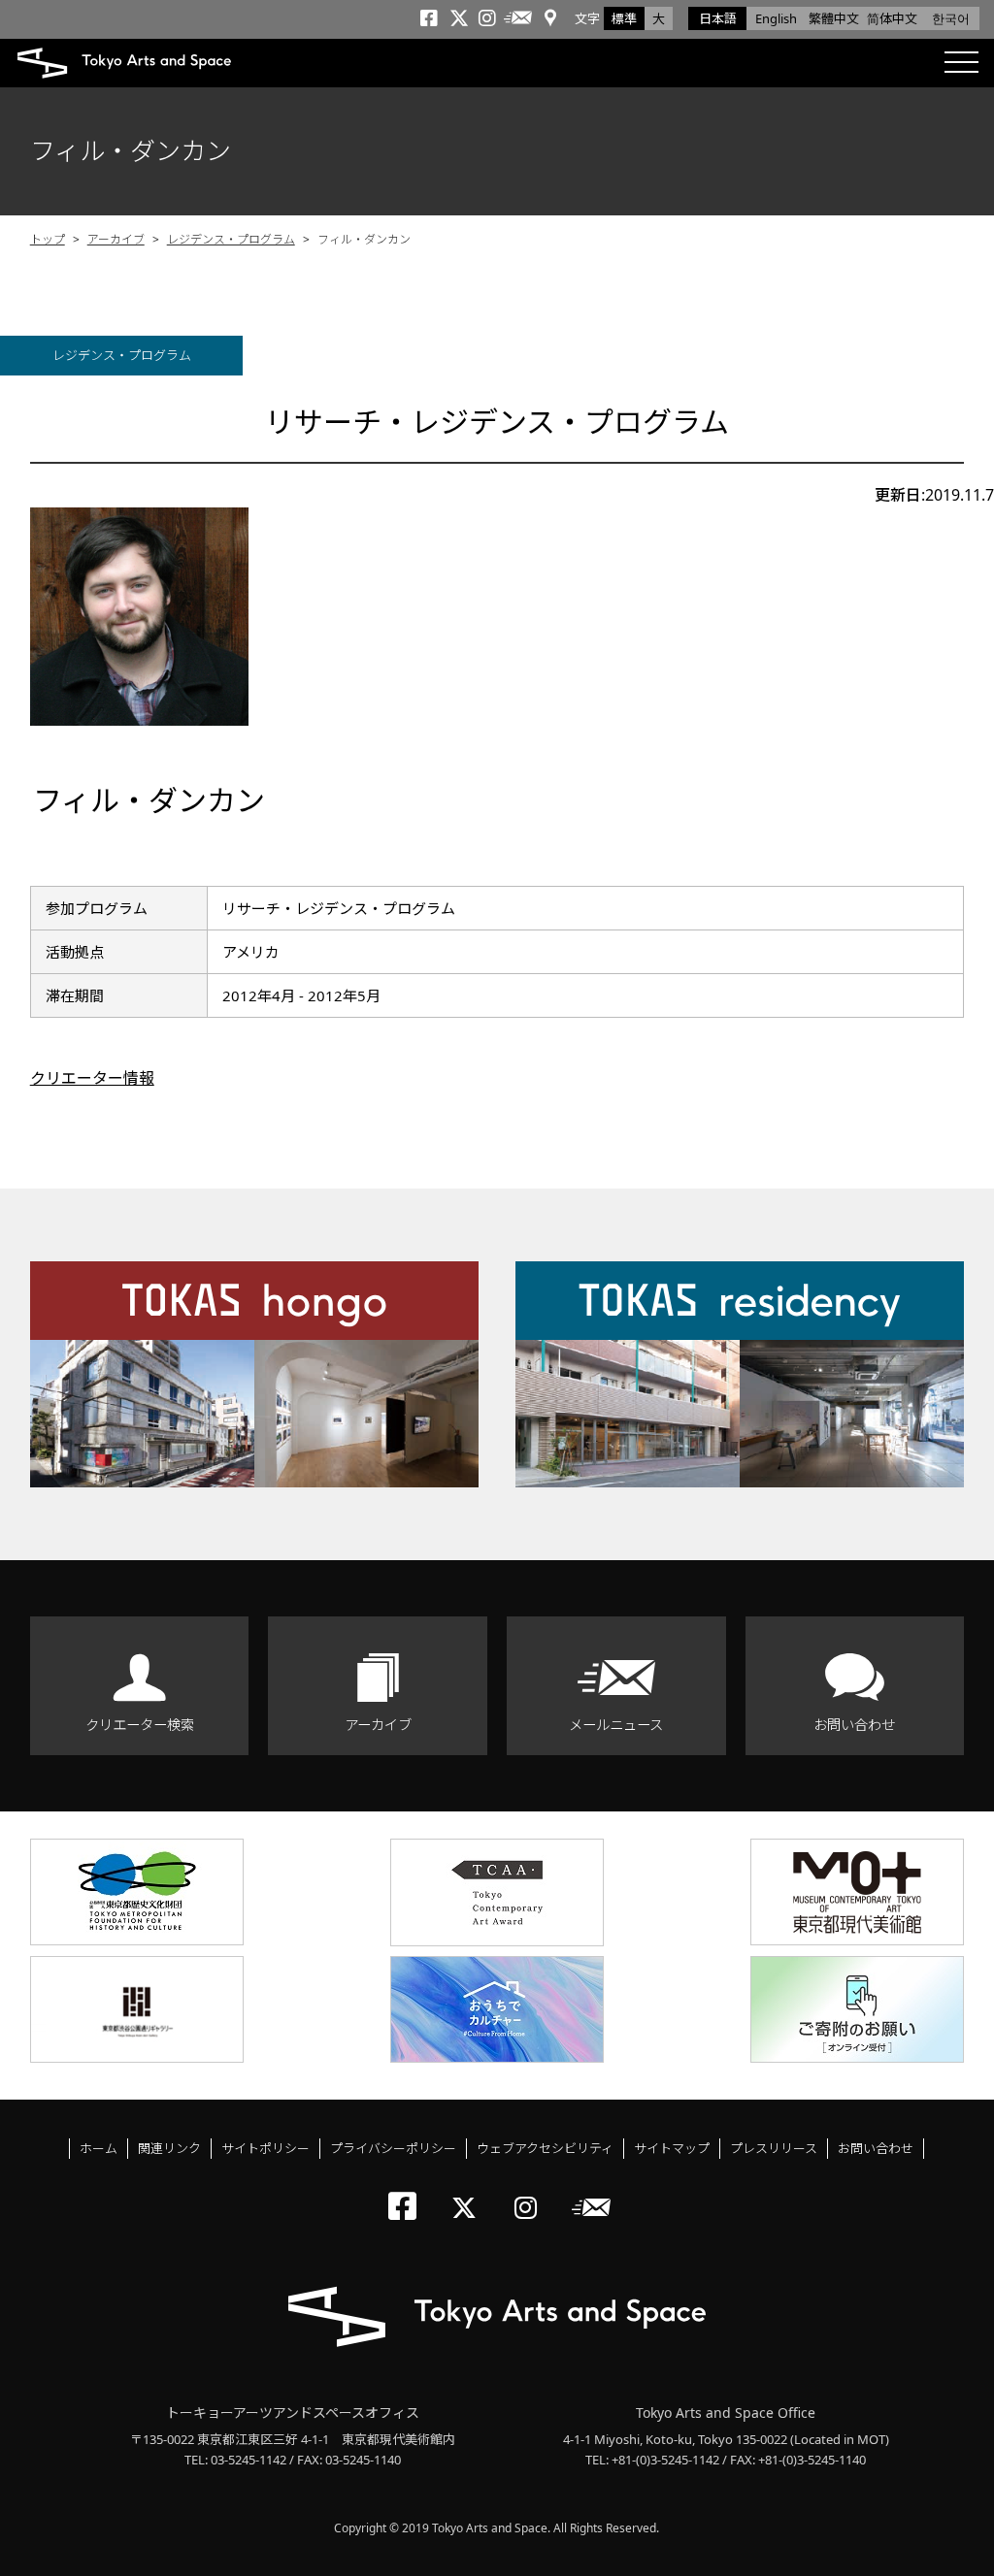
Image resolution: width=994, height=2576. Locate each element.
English (776, 18)
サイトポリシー (265, 2148)
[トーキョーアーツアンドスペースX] (468, 2191)
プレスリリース (774, 2148)
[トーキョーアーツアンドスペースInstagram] (531, 2191)
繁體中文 (834, 18)
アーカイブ (116, 239)
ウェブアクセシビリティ (545, 2148)
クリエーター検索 (140, 1725)
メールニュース (616, 1725)
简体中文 (892, 18)
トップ (48, 239)
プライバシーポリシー (393, 2148)
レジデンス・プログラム (231, 239)
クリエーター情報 (92, 1078)
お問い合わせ (854, 1725)
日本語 (718, 18)
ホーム (99, 2148)
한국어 (951, 18)
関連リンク (169, 2148)
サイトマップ (672, 2148)
